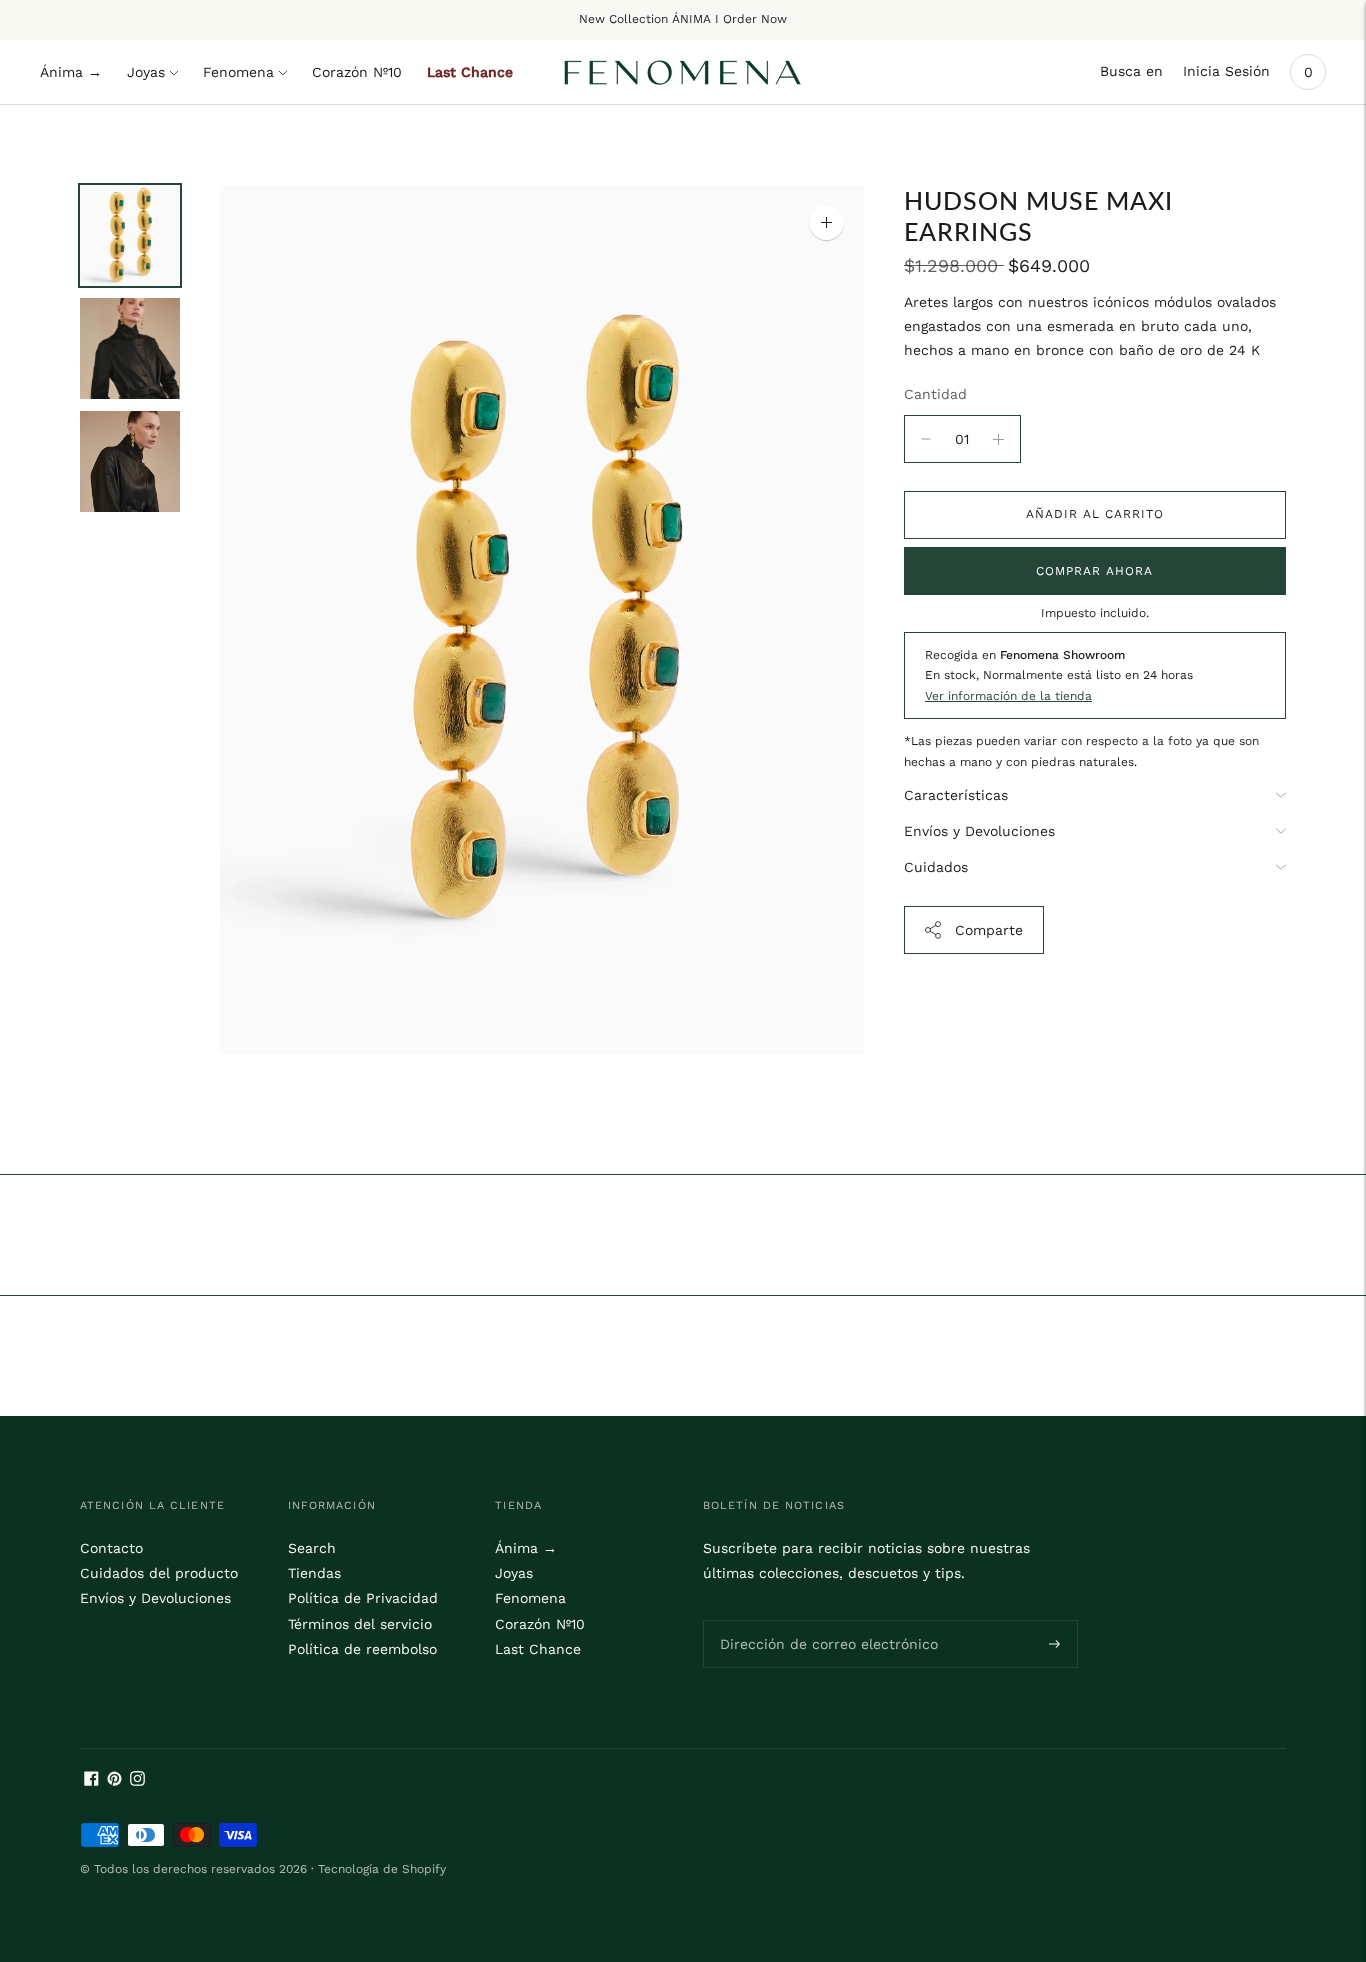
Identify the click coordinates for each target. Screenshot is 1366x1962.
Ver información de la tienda (1008, 696)
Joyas (146, 72)
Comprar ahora (1094, 571)
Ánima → (71, 72)
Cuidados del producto (159, 1573)
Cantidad (935, 394)
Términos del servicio (360, 1624)
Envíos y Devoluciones (979, 831)
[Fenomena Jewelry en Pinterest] (114, 1781)
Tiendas (314, 1573)
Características (956, 795)
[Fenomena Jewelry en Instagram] (137, 1781)
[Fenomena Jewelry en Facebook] (91, 1781)
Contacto (111, 1548)
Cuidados (936, 867)
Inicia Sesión (1226, 71)
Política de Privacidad (363, 1598)
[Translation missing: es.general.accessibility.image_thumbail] (130, 235)
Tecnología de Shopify (382, 1869)
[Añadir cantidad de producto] (926, 439)
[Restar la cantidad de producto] (998, 439)
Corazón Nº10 (357, 72)
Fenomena (238, 72)
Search (312, 1548)
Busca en (1131, 71)
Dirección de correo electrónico (816, 1619)
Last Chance (470, 72)
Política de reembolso (362, 1649)
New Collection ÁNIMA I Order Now (683, 19)
